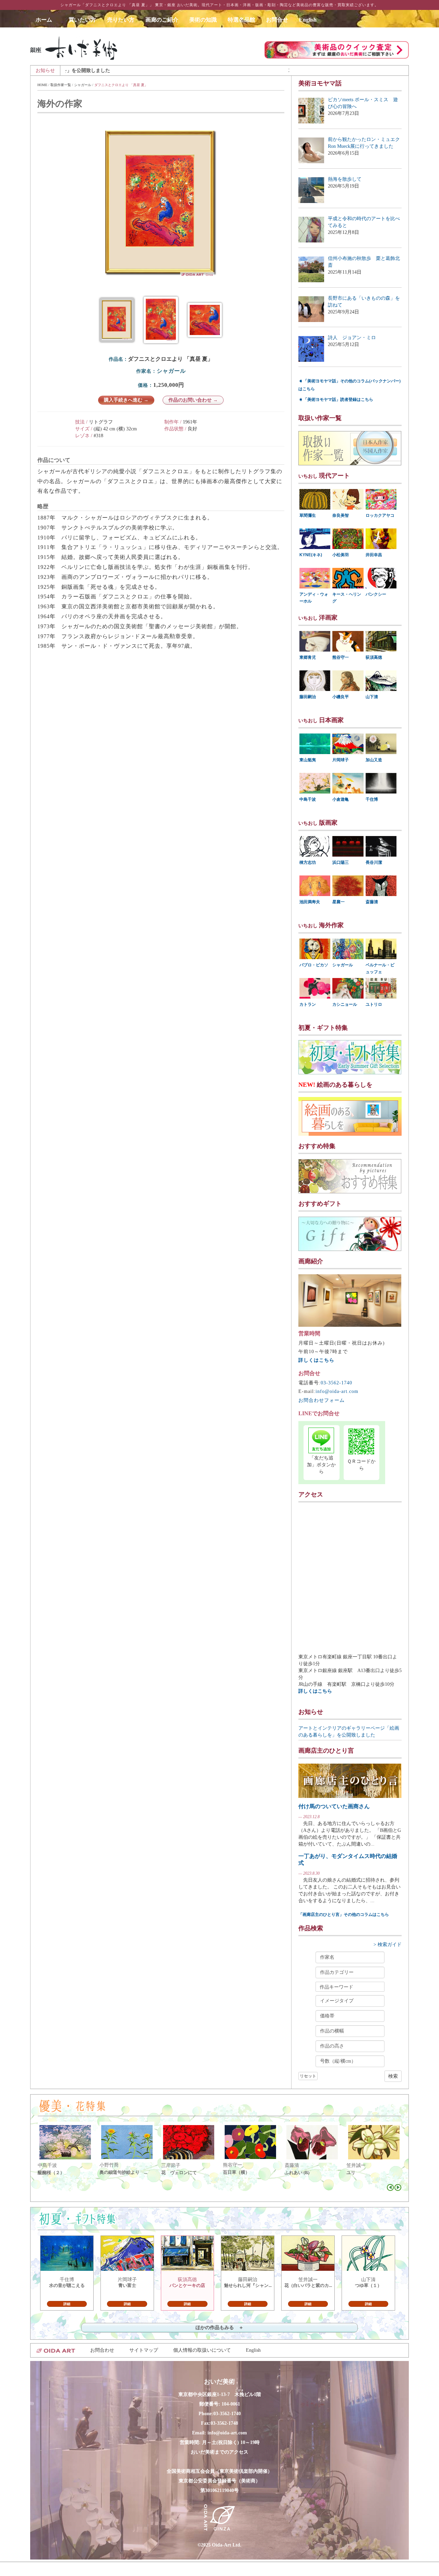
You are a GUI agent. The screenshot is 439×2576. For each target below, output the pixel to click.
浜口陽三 (341, 862)
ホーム (47, 20)
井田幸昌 (374, 555)
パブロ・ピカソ (314, 965)
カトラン (308, 1004)
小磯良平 (341, 697)
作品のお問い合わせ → (193, 400)
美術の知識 (203, 20)
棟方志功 (308, 862)
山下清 (372, 697)
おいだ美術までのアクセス (219, 2452)
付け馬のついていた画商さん (334, 1806)
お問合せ (277, 20)
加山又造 (374, 760)
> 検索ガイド (388, 1945)
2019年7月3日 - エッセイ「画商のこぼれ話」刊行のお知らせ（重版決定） (272, 70)
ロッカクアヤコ (380, 515)
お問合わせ (102, 2350)
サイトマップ (144, 2350)
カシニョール (345, 1004)
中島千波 (308, 799)
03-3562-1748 (224, 2423)
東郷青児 (308, 657)
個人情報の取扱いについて (202, 2350)
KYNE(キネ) (311, 555)
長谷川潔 (374, 862)
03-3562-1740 (336, 1383)
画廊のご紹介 (162, 20)
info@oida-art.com (337, 1391)
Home (42, 85)
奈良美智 (341, 515)
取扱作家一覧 (61, 85)
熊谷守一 (341, 657)
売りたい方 (121, 20)
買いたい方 (82, 20)
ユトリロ (374, 1004)
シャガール (83, 85)
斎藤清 (372, 902)
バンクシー (376, 594)
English (308, 20)
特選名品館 (241, 20)
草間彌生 (308, 515)
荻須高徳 (374, 657)
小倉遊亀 (341, 799)
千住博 (372, 799)
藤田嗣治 (308, 697)
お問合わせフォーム (322, 1400)
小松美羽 (341, 555)
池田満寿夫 (310, 902)
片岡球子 (341, 760)
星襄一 (339, 902)
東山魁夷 (308, 760)
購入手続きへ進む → (126, 400)
